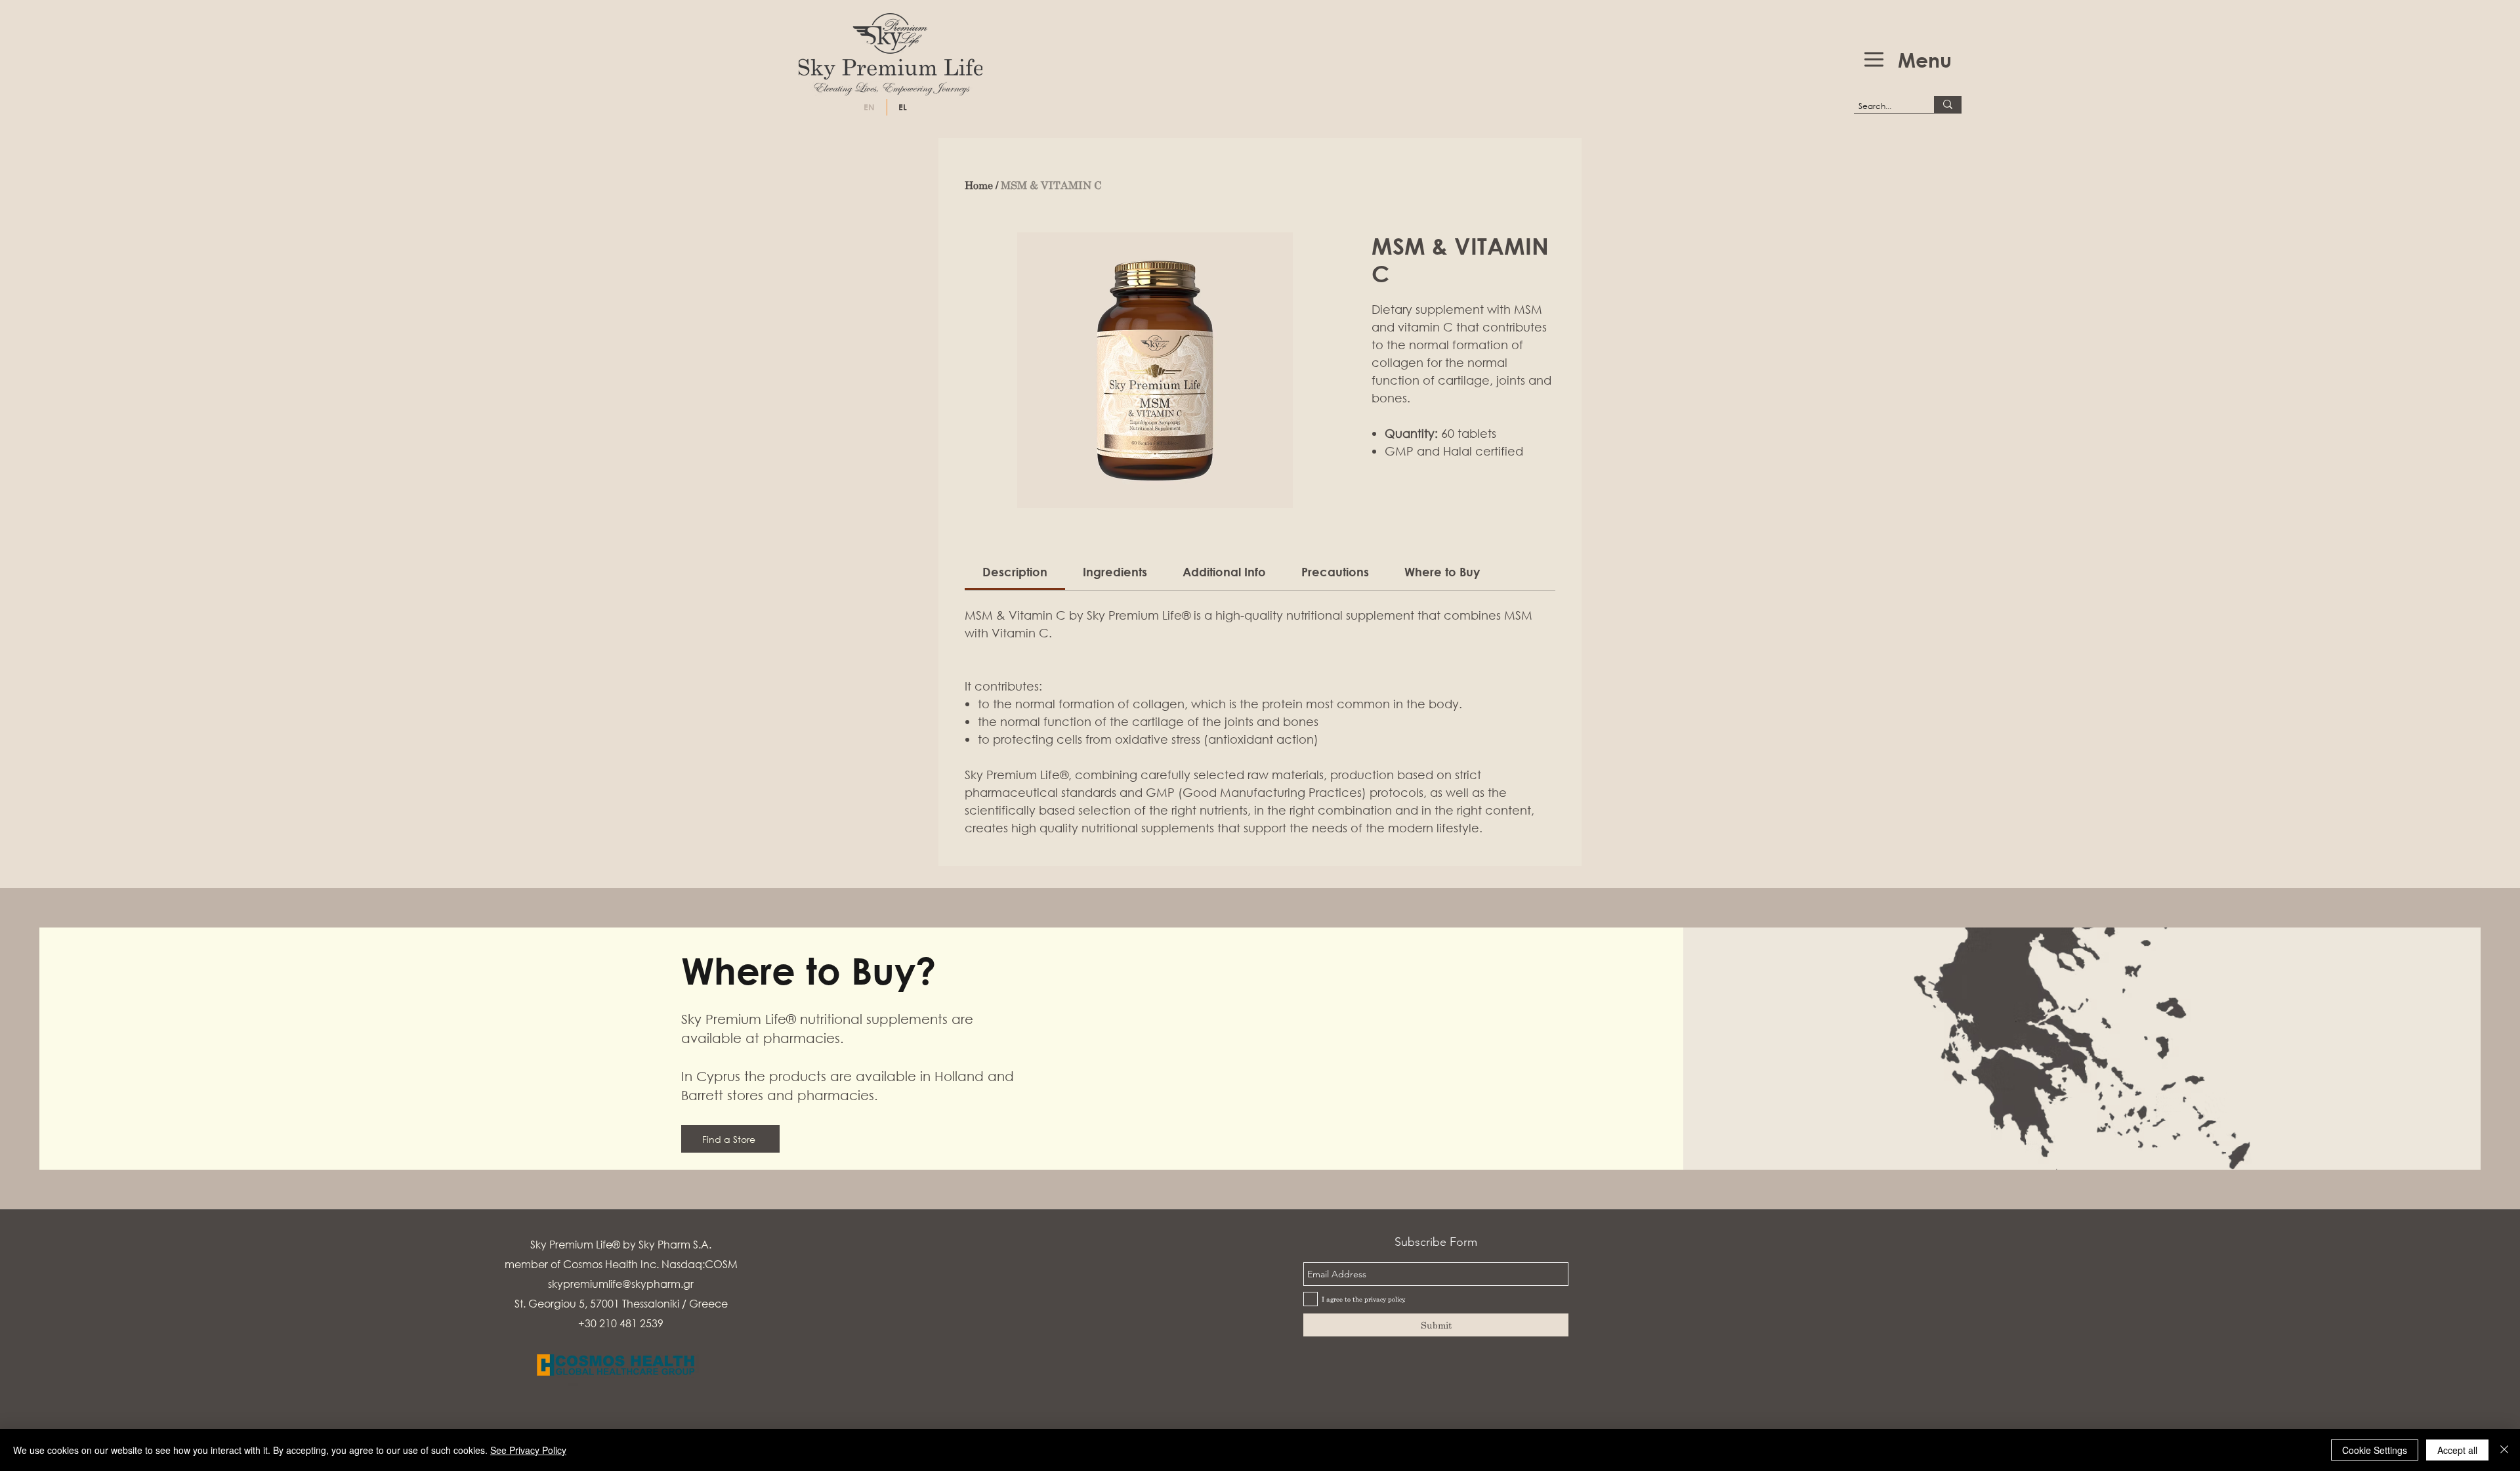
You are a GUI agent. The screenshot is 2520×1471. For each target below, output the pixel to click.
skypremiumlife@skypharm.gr (621, 1284)
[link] (1015, 572)
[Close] (2504, 1450)
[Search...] (1948, 104)
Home (979, 185)
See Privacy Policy (528, 1450)
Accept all (2457, 1450)
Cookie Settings (2375, 1450)
